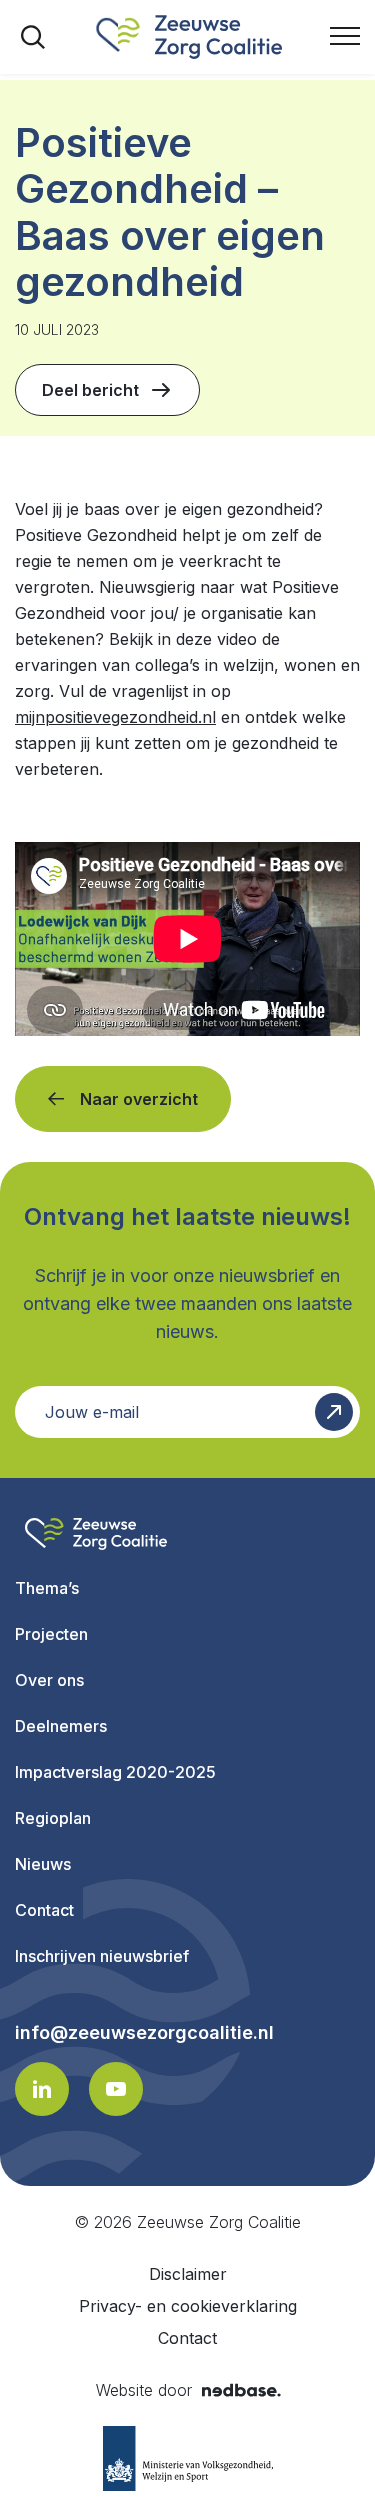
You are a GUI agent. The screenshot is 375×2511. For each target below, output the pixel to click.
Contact (44, 1910)
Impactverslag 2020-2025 (115, 1772)
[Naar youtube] (116, 2089)
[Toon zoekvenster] (33, 37)
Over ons (49, 1680)
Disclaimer (188, 2274)
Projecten (51, 1634)
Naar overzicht (139, 1099)
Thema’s (47, 1588)
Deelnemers (61, 1726)
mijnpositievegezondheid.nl (115, 717)
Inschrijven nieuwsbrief (102, 1956)
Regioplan (53, 1818)
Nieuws (43, 1864)
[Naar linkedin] (42, 2089)
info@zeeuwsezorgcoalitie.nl (144, 2033)
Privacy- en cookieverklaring (188, 2306)
